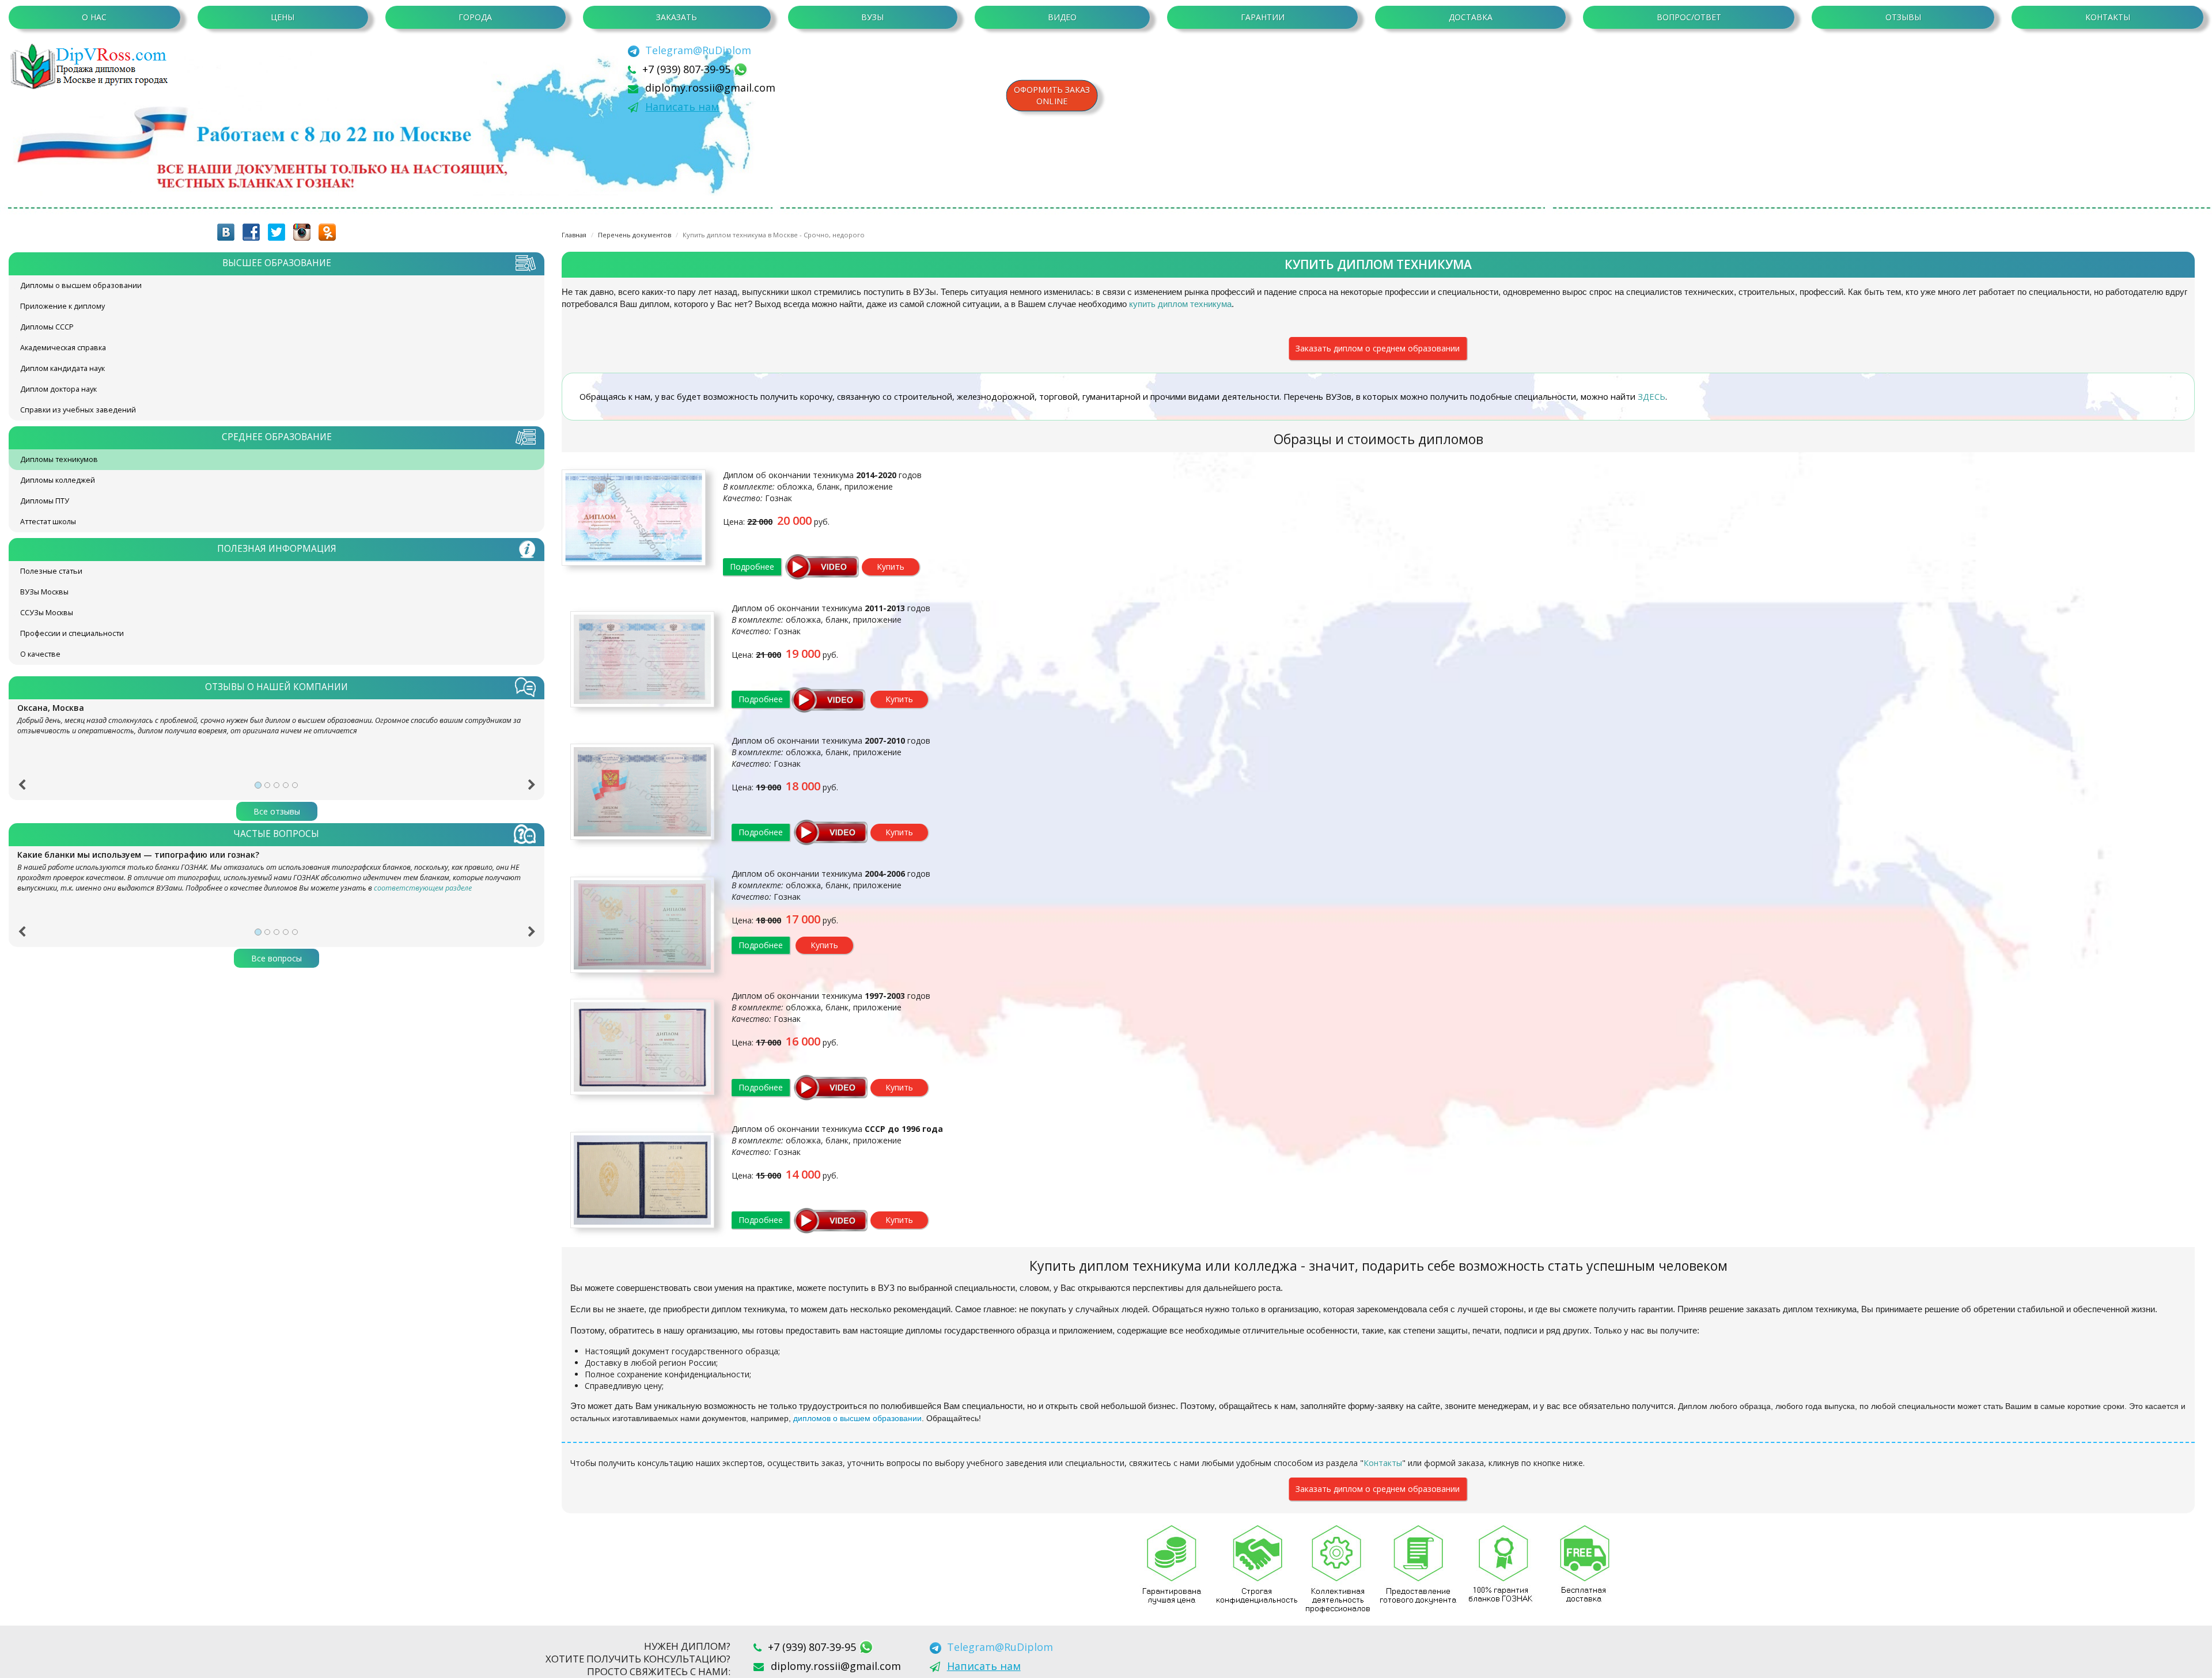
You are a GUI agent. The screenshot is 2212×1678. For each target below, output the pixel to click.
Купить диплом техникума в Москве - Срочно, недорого (774, 235)
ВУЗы (872, 17)
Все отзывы (277, 811)
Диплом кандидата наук (63, 368)
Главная (574, 235)
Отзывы (1903, 17)
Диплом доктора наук (58, 389)
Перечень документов (635, 235)
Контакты (2108, 17)
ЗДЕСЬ (1652, 396)
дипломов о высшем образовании (857, 1418)
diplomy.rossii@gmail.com (710, 88)
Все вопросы (276, 958)
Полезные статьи (51, 571)
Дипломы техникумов (59, 459)
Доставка (1471, 17)
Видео (1062, 17)
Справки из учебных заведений (78, 410)
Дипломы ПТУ (45, 501)
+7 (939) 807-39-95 (688, 69)
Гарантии (1263, 17)
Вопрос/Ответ (1689, 17)
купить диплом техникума (1180, 304)
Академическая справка (63, 348)
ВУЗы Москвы (44, 592)
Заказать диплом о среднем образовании (1378, 348)
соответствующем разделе (423, 888)
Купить (891, 567)
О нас (94, 17)
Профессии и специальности (72, 633)
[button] (22, 789)
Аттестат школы (48, 522)
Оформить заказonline (1052, 95)
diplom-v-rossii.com (92, 66)
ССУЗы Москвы (47, 613)
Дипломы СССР (47, 327)
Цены (283, 17)
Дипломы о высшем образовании (81, 285)
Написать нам (682, 107)
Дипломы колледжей (58, 480)
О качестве (40, 654)
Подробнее (752, 567)
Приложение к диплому (63, 306)
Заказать (677, 17)
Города (475, 17)
